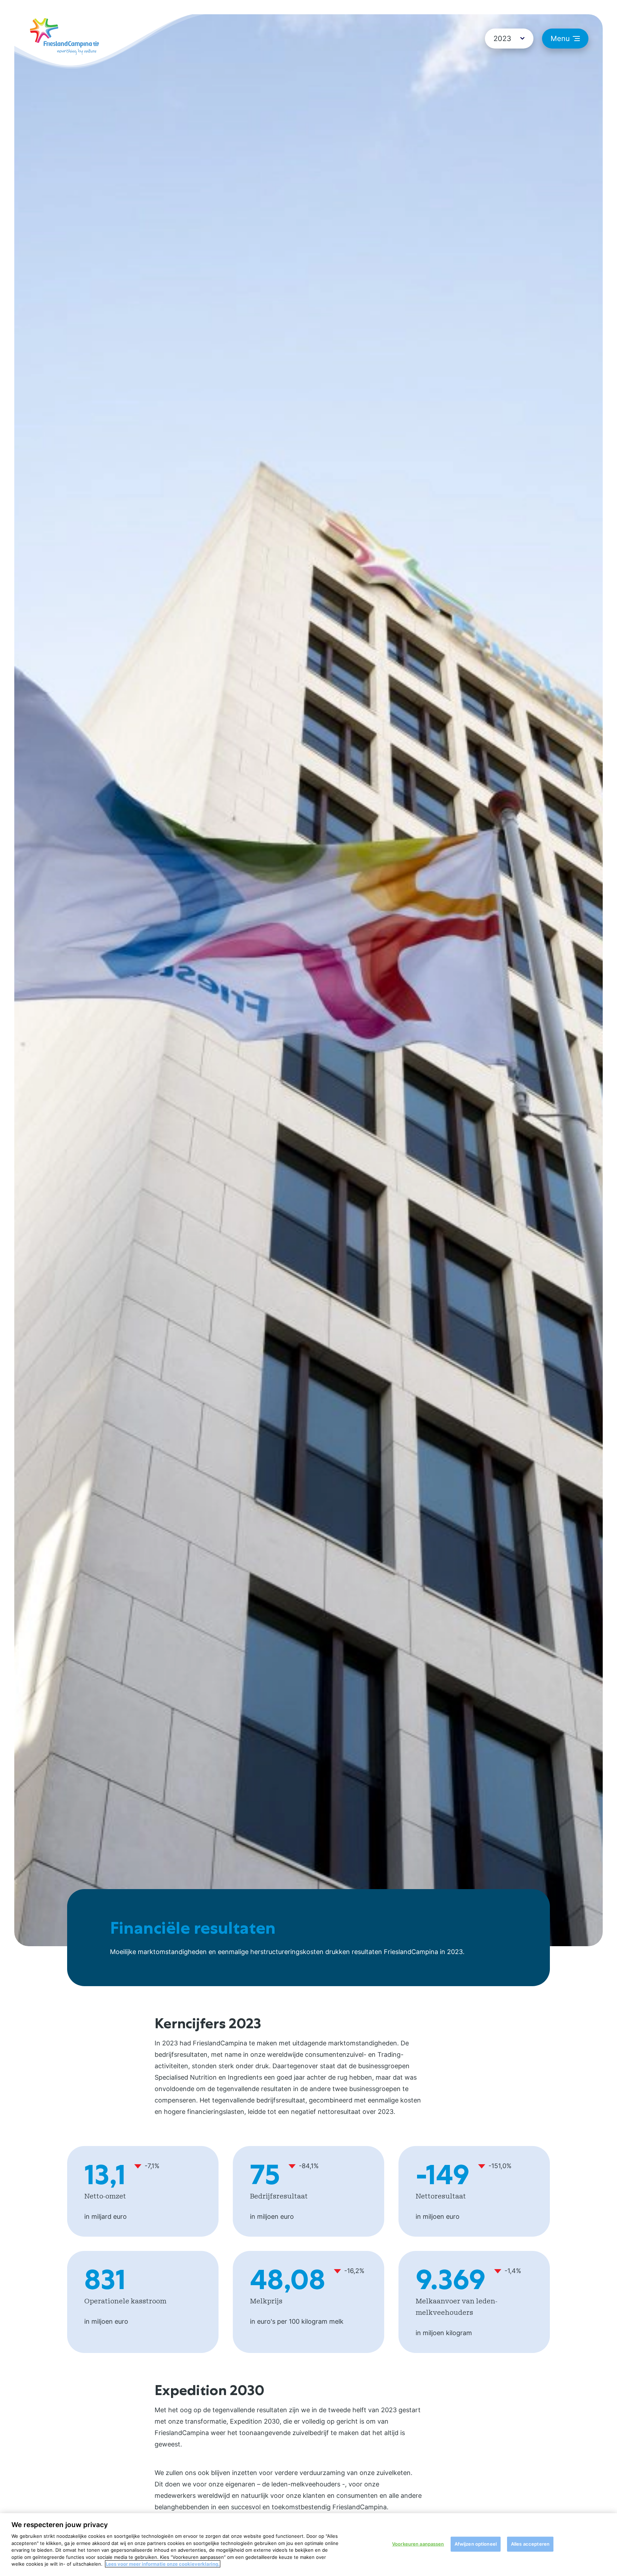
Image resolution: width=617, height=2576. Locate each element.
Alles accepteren (530, 2544)
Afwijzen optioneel (476, 2544)
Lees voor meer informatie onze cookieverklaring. (163, 2564)
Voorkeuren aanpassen (418, 2544)
